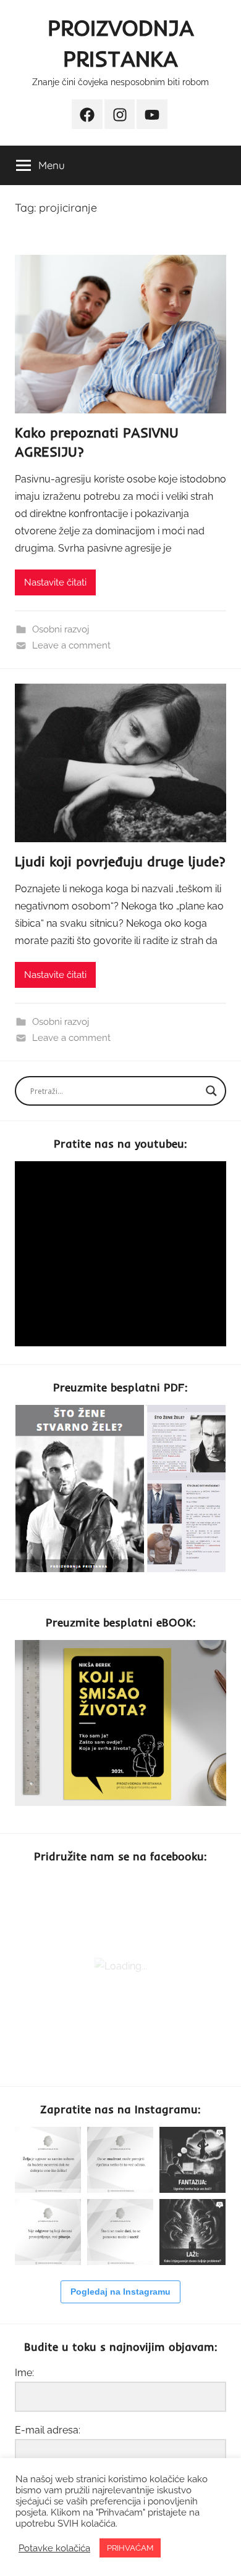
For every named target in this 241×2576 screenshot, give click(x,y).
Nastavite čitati (55, 582)
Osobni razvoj (61, 629)
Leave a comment (71, 645)
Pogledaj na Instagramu (120, 2292)
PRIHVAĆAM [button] (130, 2548)
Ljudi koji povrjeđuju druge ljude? (120, 861)
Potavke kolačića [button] (54, 2548)
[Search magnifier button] (211, 1091)
